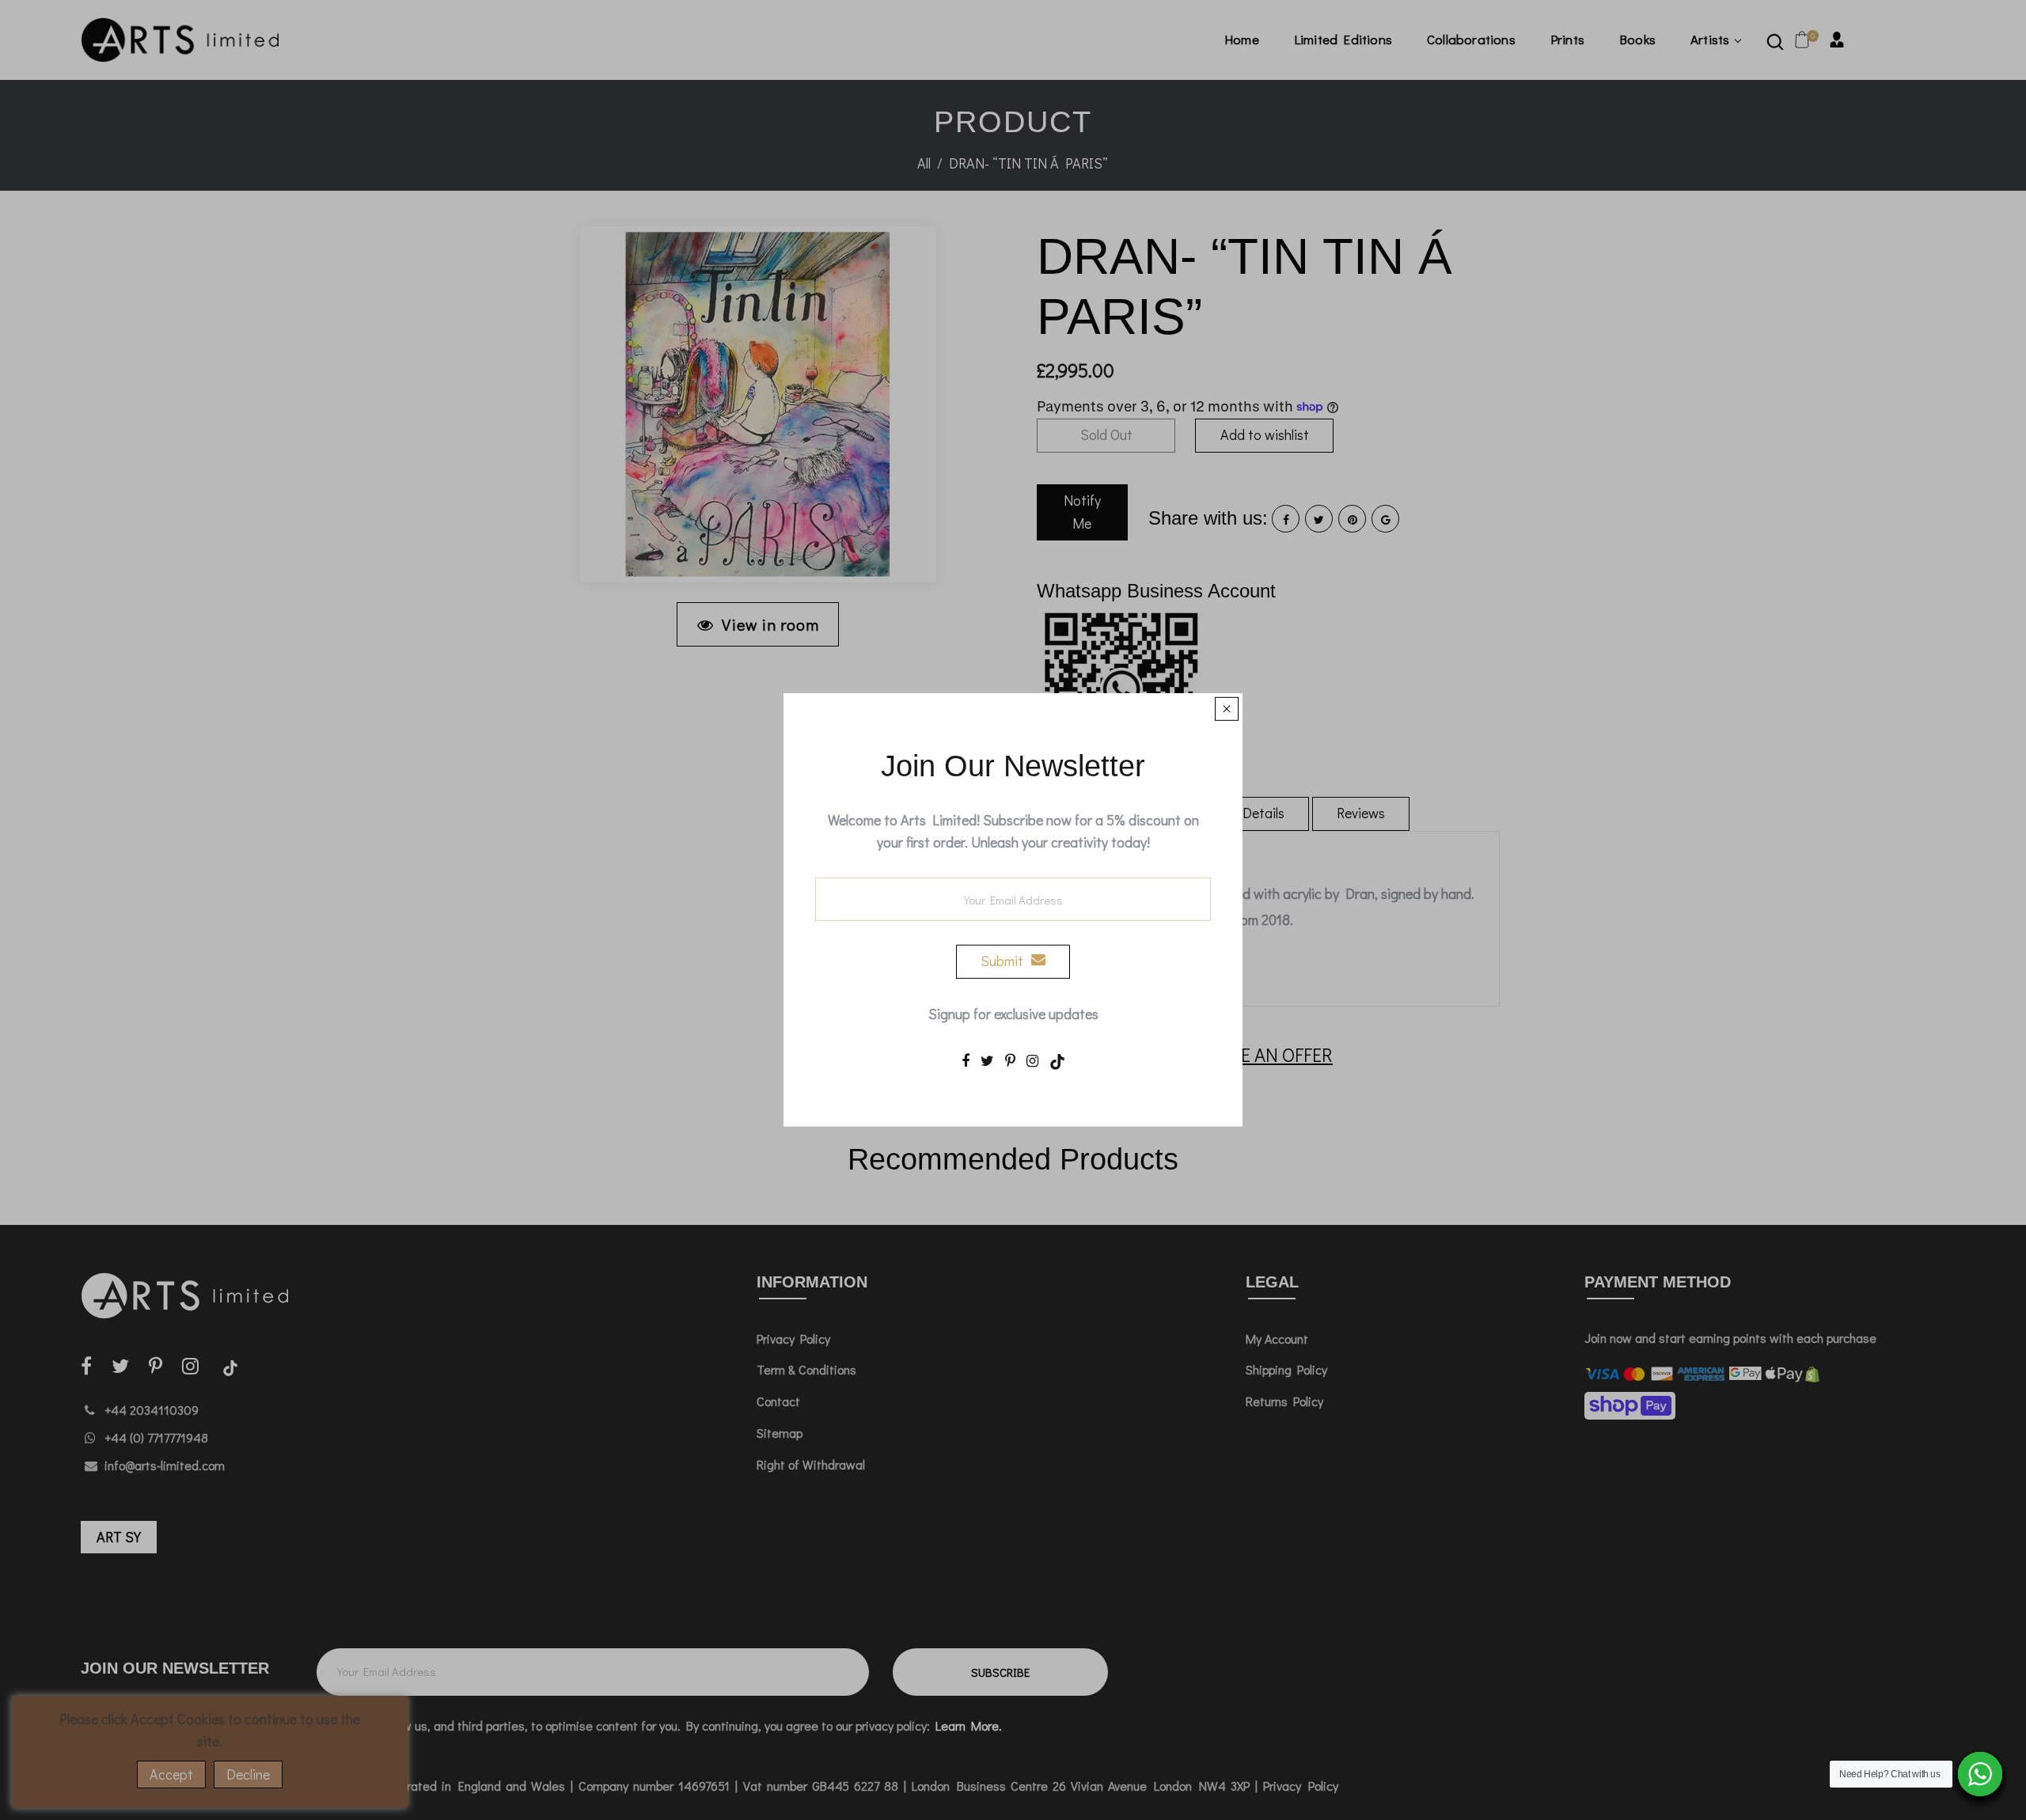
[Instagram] (1032, 1060)
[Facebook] (966, 1060)
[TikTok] (1057, 1060)
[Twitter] (987, 1060)
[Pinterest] (1010, 1060)
